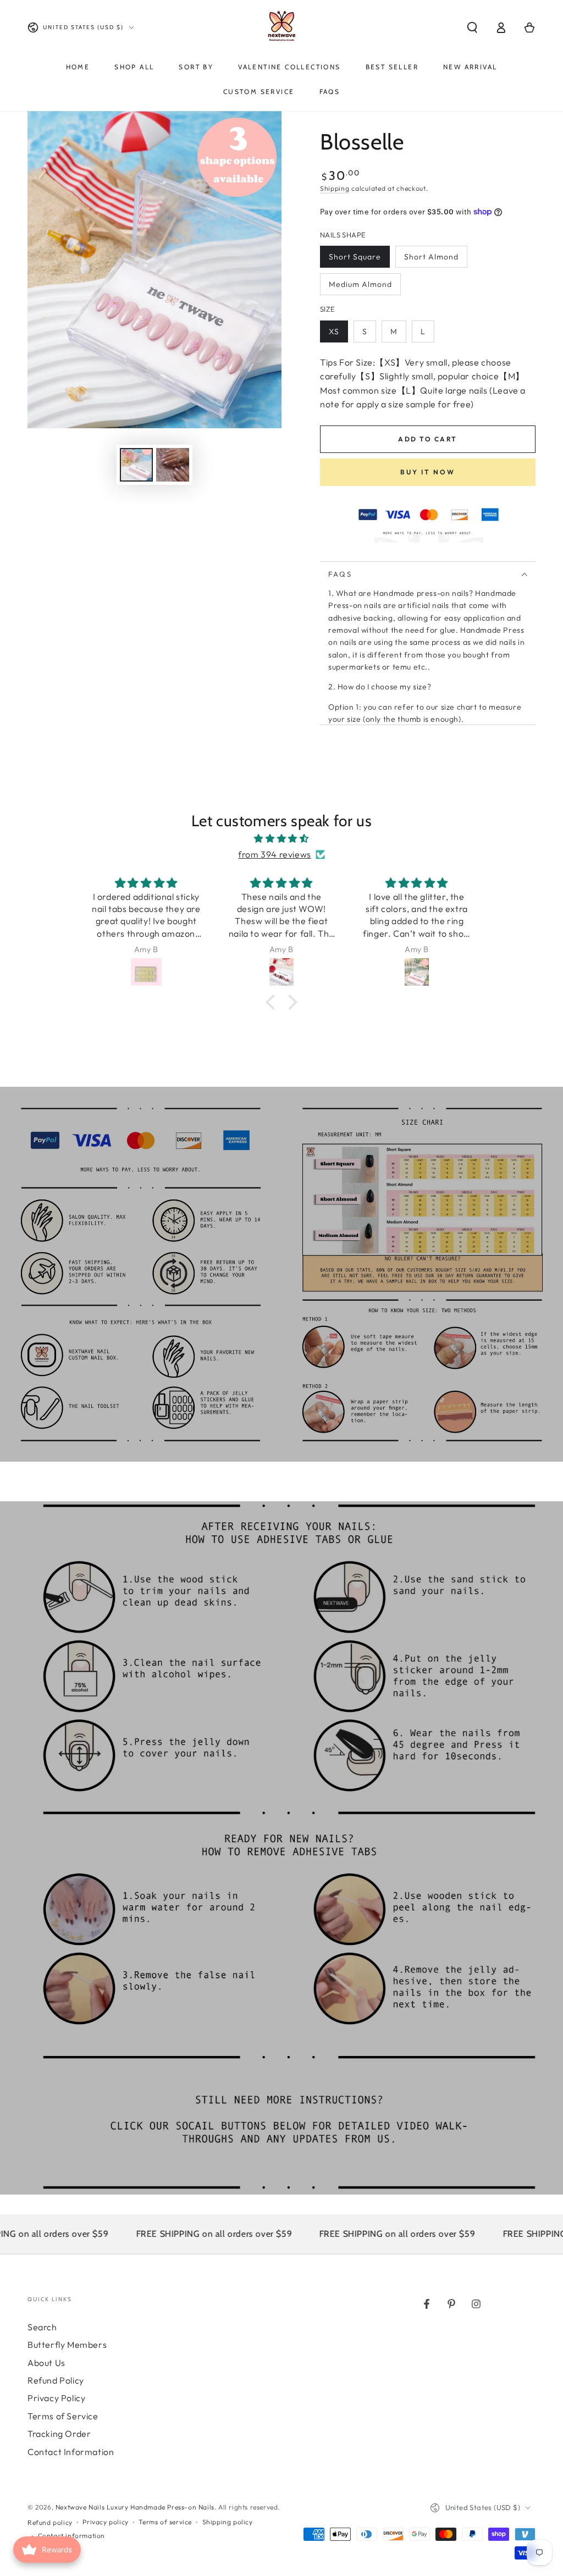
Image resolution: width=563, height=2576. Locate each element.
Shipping (335, 188)
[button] (472, 27)
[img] (281, 839)
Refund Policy (56, 2380)
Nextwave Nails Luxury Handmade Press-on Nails (135, 2507)
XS (334, 331)
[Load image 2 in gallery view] (173, 465)
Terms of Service (63, 2416)
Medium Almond (360, 284)
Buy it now (428, 472)
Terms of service (165, 2522)
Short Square (355, 257)
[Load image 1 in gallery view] (136, 465)
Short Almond (431, 257)
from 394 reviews (275, 854)
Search (42, 2327)
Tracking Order (59, 2434)
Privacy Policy (56, 2398)
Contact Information (71, 2452)
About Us (46, 2363)
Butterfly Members (67, 2345)
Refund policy (50, 2522)
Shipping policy (228, 2522)
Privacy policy (105, 2522)
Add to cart (427, 439)
